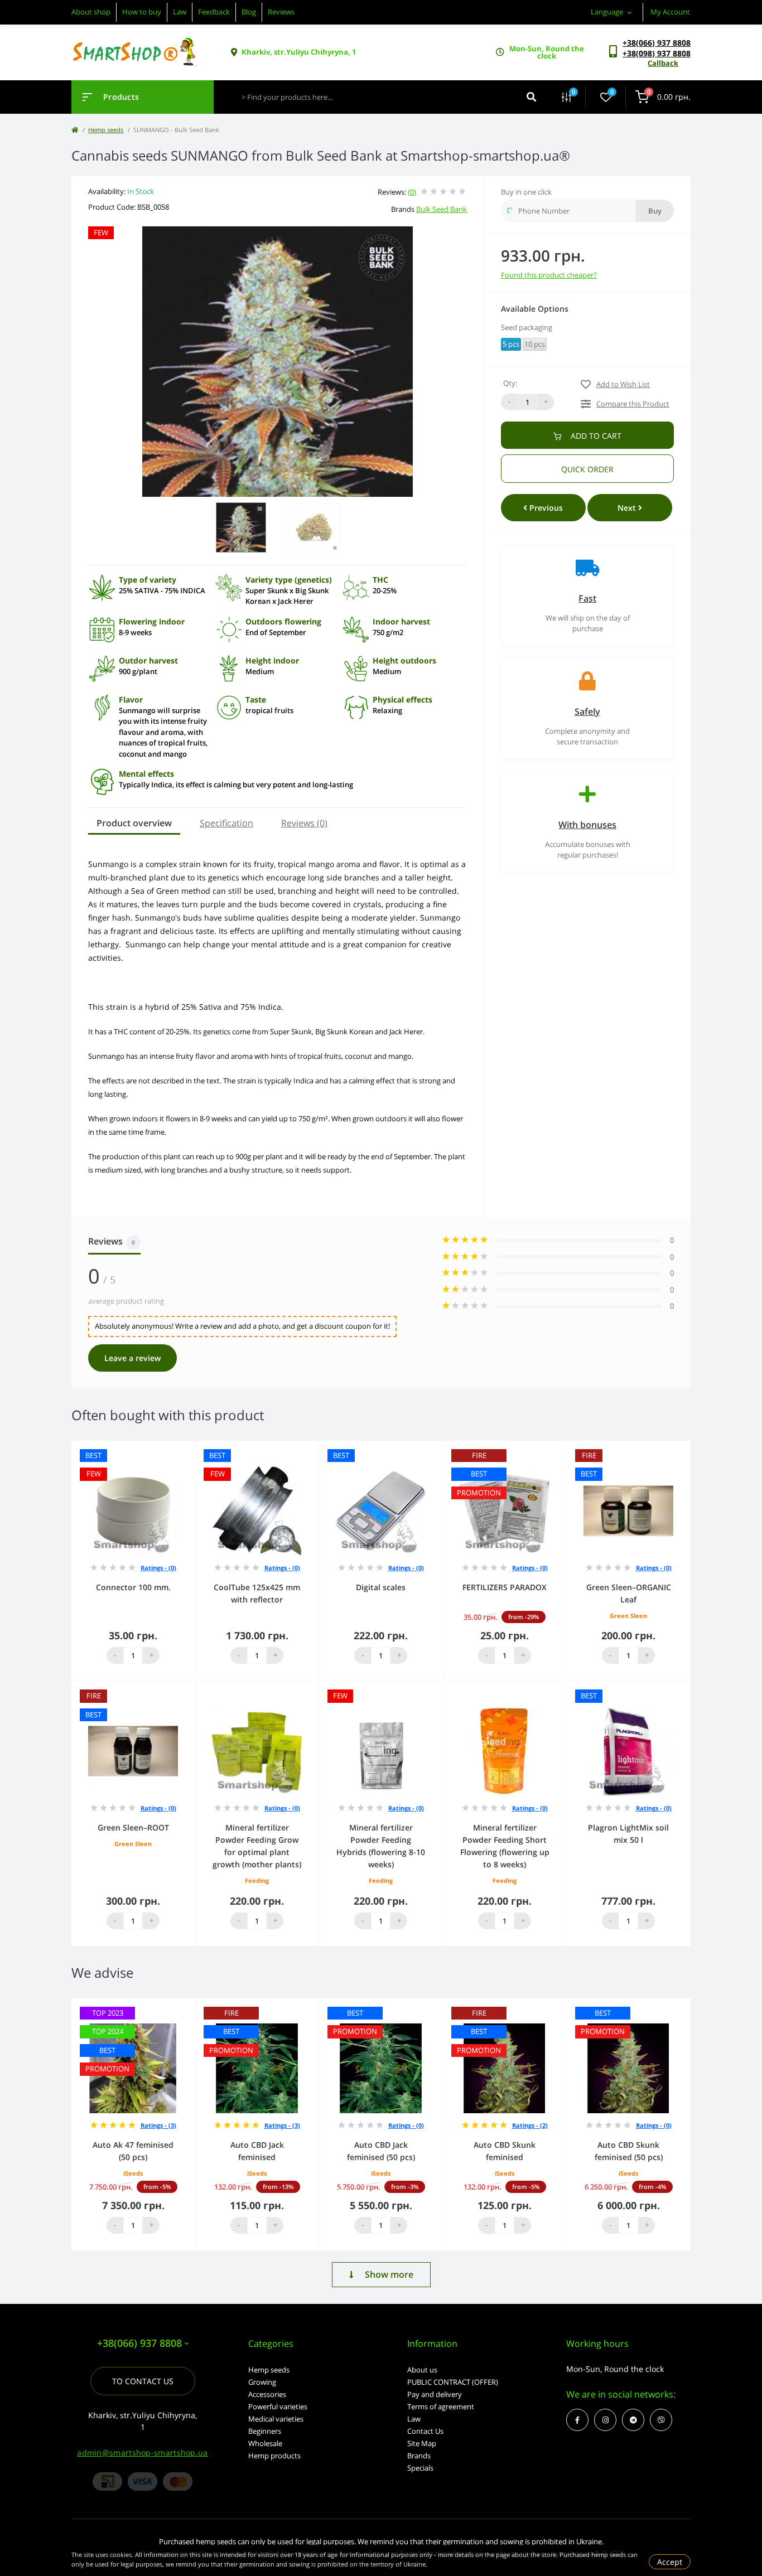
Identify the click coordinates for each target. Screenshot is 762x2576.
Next (628, 508)
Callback (663, 63)
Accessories (267, 2394)
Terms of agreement (441, 2406)
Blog (249, 12)
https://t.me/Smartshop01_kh (633, 2420)
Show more (389, 2274)
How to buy (142, 12)
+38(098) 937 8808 (657, 53)
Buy (655, 211)
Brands (419, 2456)
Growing (262, 2382)
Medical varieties (276, 2419)
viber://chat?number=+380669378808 (661, 2420)
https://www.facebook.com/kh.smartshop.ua (577, 2420)
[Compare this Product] (174, 1448)
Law (180, 12)
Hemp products (274, 2456)
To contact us (143, 2381)
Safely (587, 711)
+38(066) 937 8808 (657, 43)
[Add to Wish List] (190, 1448)
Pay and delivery (435, 2394)
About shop (91, 12)
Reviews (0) (304, 823)
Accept (670, 2562)
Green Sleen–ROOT (133, 1827)
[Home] (75, 130)
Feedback (214, 12)
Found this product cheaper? (549, 275)
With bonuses (587, 825)
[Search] (531, 97)
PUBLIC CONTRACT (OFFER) (453, 2382)
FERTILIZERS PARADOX (505, 1587)
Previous (545, 508)
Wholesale (265, 2443)
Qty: (510, 383)
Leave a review (132, 1358)
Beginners (265, 2431)
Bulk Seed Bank (442, 209)
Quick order (587, 469)
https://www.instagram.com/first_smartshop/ (605, 2420)
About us (422, 2370)
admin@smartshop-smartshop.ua (142, 2452)
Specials (420, 2468)
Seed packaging (527, 327)
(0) (412, 192)
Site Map (422, 2443)
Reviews (281, 12)
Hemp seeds (106, 130)
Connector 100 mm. (133, 1587)
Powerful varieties (278, 2406)
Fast (587, 598)
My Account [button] (670, 12)
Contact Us (425, 2431)
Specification (226, 823)
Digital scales (381, 1587)
